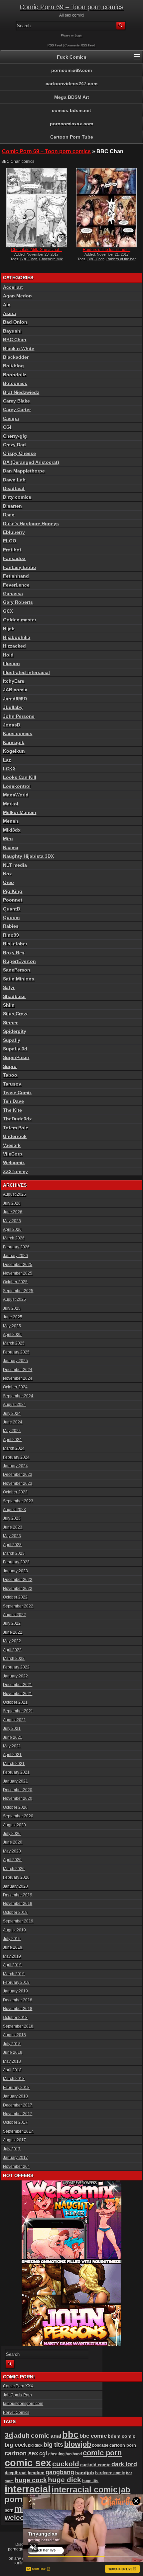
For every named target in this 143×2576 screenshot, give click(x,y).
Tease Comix (17, 1093)
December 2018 (18, 2000)
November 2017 (18, 2114)
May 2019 (12, 1956)
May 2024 (12, 1431)
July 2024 (12, 1414)
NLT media (15, 865)
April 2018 (12, 2070)
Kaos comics (18, 733)
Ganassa (13, 594)
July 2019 (12, 1939)
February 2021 (16, 1772)
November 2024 (18, 1378)
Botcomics (15, 383)
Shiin (9, 1005)
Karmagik (14, 742)
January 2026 (15, 1256)
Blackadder (16, 357)
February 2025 (16, 1352)
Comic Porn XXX (18, 2386)
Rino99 (11, 935)
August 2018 (14, 2035)
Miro (8, 839)
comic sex (28, 2463)
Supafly (12, 1040)
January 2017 (15, 2158)
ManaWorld (16, 795)
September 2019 (18, 1921)
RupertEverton (19, 961)
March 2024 (14, 1448)
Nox (7, 874)
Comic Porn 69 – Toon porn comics (71, 7)
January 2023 (15, 1571)
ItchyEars (14, 681)
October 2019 (15, 1913)
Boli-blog (13, 366)
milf (22, 2509)
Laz (7, 760)
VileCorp (13, 1154)
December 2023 (18, 1475)
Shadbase (14, 996)
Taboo (10, 1075)
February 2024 (16, 1457)
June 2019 (13, 1947)
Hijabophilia (17, 637)
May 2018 (12, 2061)
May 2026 (12, 1221)
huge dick (65, 2480)
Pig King (13, 891)
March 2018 (14, 2079)
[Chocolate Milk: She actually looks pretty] (37, 208)
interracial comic (85, 2489)
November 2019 (18, 1904)
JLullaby (13, 707)
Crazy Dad (14, 445)
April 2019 (12, 1965)
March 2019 (14, 1974)
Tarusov (12, 1084)
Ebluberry (14, 532)
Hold (8, 655)
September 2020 (18, 1816)
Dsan (9, 515)
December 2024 (18, 1370)
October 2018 (15, 2018)
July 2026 (12, 1203)
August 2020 (14, 1825)
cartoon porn (123, 2445)
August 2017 (14, 2140)
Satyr (9, 987)
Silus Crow (15, 1014)
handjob (85, 2473)
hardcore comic (110, 2473)
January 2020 (15, 1886)
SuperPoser (16, 1057)
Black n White (19, 348)
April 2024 (12, 1440)
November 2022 (18, 1589)
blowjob (78, 2444)
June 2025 (13, 1317)
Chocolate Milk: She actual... (37, 250)
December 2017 (18, 2105)
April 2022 (12, 1650)
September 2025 (18, 1291)
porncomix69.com (71, 70)
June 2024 (13, 1422)
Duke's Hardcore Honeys (31, 524)
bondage (100, 2445)
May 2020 (12, 1851)
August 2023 (14, 1510)
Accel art (13, 287)
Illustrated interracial (26, 672)
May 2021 (12, 1746)
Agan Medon (17, 296)
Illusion (11, 663)
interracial (28, 2489)
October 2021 (15, 1702)
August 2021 (14, 1720)
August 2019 (14, 1930)
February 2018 (16, 2088)
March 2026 (14, 1238)
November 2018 (18, 2009)
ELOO (10, 541)
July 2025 (12, 1308)
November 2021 (18, 1694)
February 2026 (16, 1247)
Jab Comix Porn (17, 2395)
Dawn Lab (14, 480)
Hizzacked (14, 646)
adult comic (32, 2436)
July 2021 (12, 1728)
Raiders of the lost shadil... (107, 250)
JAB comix (15, 690)
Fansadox (14, 558)
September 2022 (18, 1606)
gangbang (60, 2472)
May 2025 (12, 1326)
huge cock (31, 2480)
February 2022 (16, 1667)
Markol (11, 804)
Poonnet (13, 900)
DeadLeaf (14, 488)
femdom (36, 2473)
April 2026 (12, 1229)
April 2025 (12, 1335)
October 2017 (15, 2122)
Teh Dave (13, 1101)
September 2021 (18, 1711)
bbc (70, 2435)
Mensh (11, 821)
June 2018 (13, 2052)
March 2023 (14, 1553)
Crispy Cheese (19, 453)
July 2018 (12, 2044)
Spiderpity (15, 1031)
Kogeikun (14, 751)
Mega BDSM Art (72, 97)
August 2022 (14, 1615)
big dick (35, 2445)
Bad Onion (15, 322)
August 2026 (14, 1194)
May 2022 (12, 1641)
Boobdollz (15, 375)
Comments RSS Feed (80, 45)
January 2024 (15, 1466)
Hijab (9, 629)
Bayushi (12, 331)
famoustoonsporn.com (23, 2404)
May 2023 (12, 1536)
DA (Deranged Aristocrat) (31, 462)
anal (56, 2436)
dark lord (124, 2464)
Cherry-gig (15, 436)
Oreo (8, 882)
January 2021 (15, 1781)
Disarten (12, 506)
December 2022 (18, 1580)
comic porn (102, 2453)
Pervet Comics (16, 2413)
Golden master (20, 620)
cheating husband (65, 2454)
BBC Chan (29, 259)
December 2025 (18, 1265)
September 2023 (18, 1501)
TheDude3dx (17, 1119)
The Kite (12, 1110)
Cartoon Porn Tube (72, 137)
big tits (53, 2445)
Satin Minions (19, 979)
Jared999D (15, 699)
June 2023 (13, 1527)
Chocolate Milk (51, 259)
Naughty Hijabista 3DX (28, 856)
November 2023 (18, 1483)
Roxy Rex (14, 953)
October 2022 (15, 1597)
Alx (7, 305)
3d (9, 2435)
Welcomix (14, 1162)
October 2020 (15, 1807)
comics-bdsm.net (71, 110)
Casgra (11, 418)
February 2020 (16, 1877)
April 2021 (12, 1755)
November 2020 (18, 1798)
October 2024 (15, 1387)
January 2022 (15, 1676)
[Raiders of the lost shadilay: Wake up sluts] (106, 208)
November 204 (16, 2167)
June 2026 (13, 1212)
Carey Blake (16, 401)
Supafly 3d (15, 1049)
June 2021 (13, 1737)
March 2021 (14, 1764)
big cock (16, 2445)
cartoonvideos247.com (71, 84)
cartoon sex (21, 2453)
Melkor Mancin (20, 812)
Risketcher (15, 944)
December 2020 (18, 1790)
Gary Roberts (18, 602)
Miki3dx (12, 830)
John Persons (19, 716)
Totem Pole (16, 1128)
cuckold (66, 2464)
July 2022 (12, 1623)
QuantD (12, 909)
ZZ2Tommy (15, 1171)
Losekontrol (17, 786)
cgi (43, 2453)
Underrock (15, 1136)
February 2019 (16, 1982)
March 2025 (14, 1343)
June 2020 (13, 1842)
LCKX (9, 769)
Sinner (10, 1023)
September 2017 (18, 2131)
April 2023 (12, 1545)
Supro (10, 1066)
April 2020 (12, 1860)
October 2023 (15, 1492)
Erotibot (12, 550)
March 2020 (14, 1869)
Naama (11, 848)
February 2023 (16, 1562)
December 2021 (18, 1685)
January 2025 (15, 1361)
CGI (7, 427)
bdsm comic (122, 2436)
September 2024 (18, 1396)
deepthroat (16, 2473)
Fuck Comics (72, 57)
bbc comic (93, 2436)
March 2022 (14, 1659)
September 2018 (18, 2026)
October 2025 (15, 1282)
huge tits (90, 2481)
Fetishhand (16, 576)
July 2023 (12, 1518)
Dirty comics (17, 497)
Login (78, 35)
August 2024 (14, 1405)
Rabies (11, 926)
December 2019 (18, 1895)
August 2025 (14, 1299)
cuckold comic (95, 2465)
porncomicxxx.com (71, 124)
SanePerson (17, 970)
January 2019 (15, 1991)
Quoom (11, 917)
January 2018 (15, 2096)
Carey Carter (17, 409)
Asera (9, 313)
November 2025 (18, 1273)
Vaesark (12, 1145)
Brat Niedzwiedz (21, 392)
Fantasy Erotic (19, 567)
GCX (8, 611)
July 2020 (12, 1834)
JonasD (12, 725)
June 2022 (13, 1632)
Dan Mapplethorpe (24, 471)
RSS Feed (55, 45)
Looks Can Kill (20, 777)
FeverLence (16, 585)
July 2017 (12, 2149)
